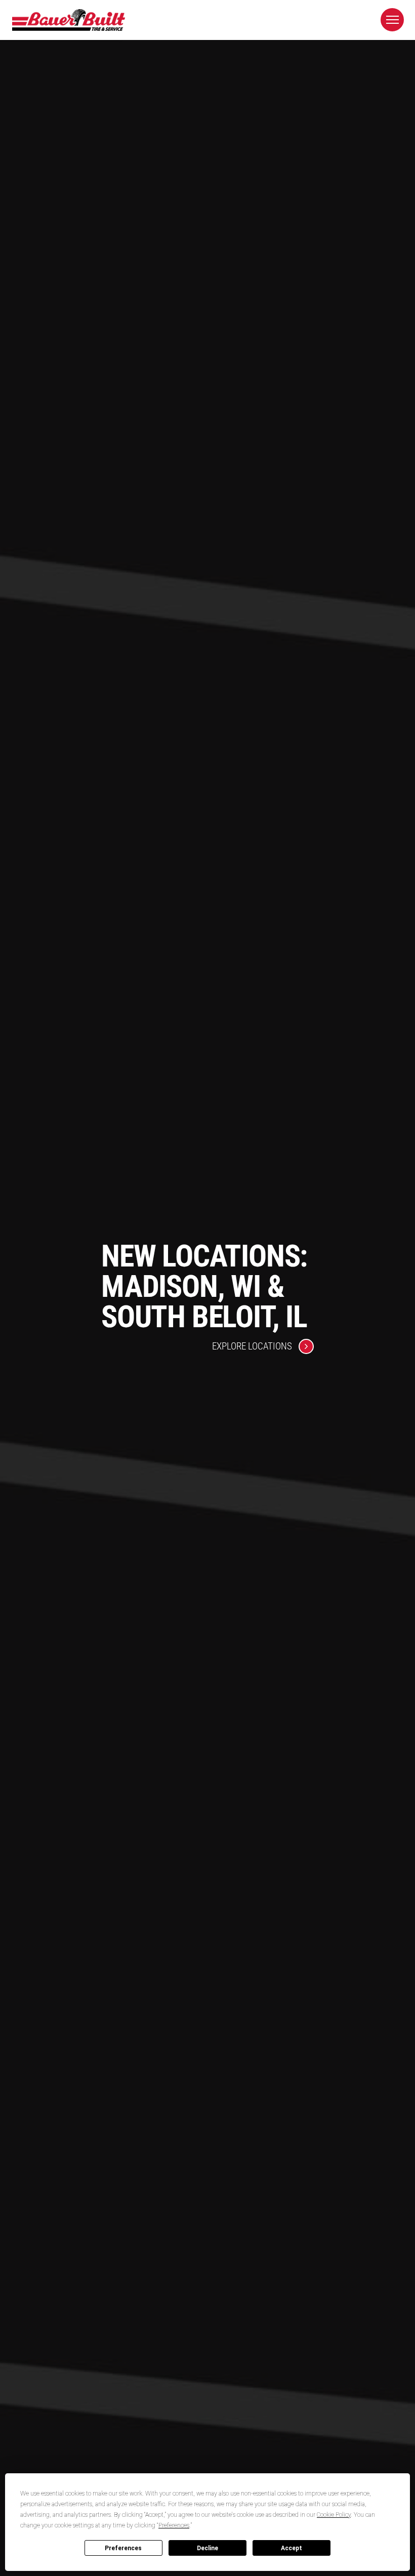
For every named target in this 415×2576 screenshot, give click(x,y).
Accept (292, 2548)
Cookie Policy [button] (334, 2515)
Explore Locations (252, 1346)
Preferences (123, 2548)
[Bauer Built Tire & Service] (68, 20)
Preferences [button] (174, 2525)
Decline (207, 2548)
